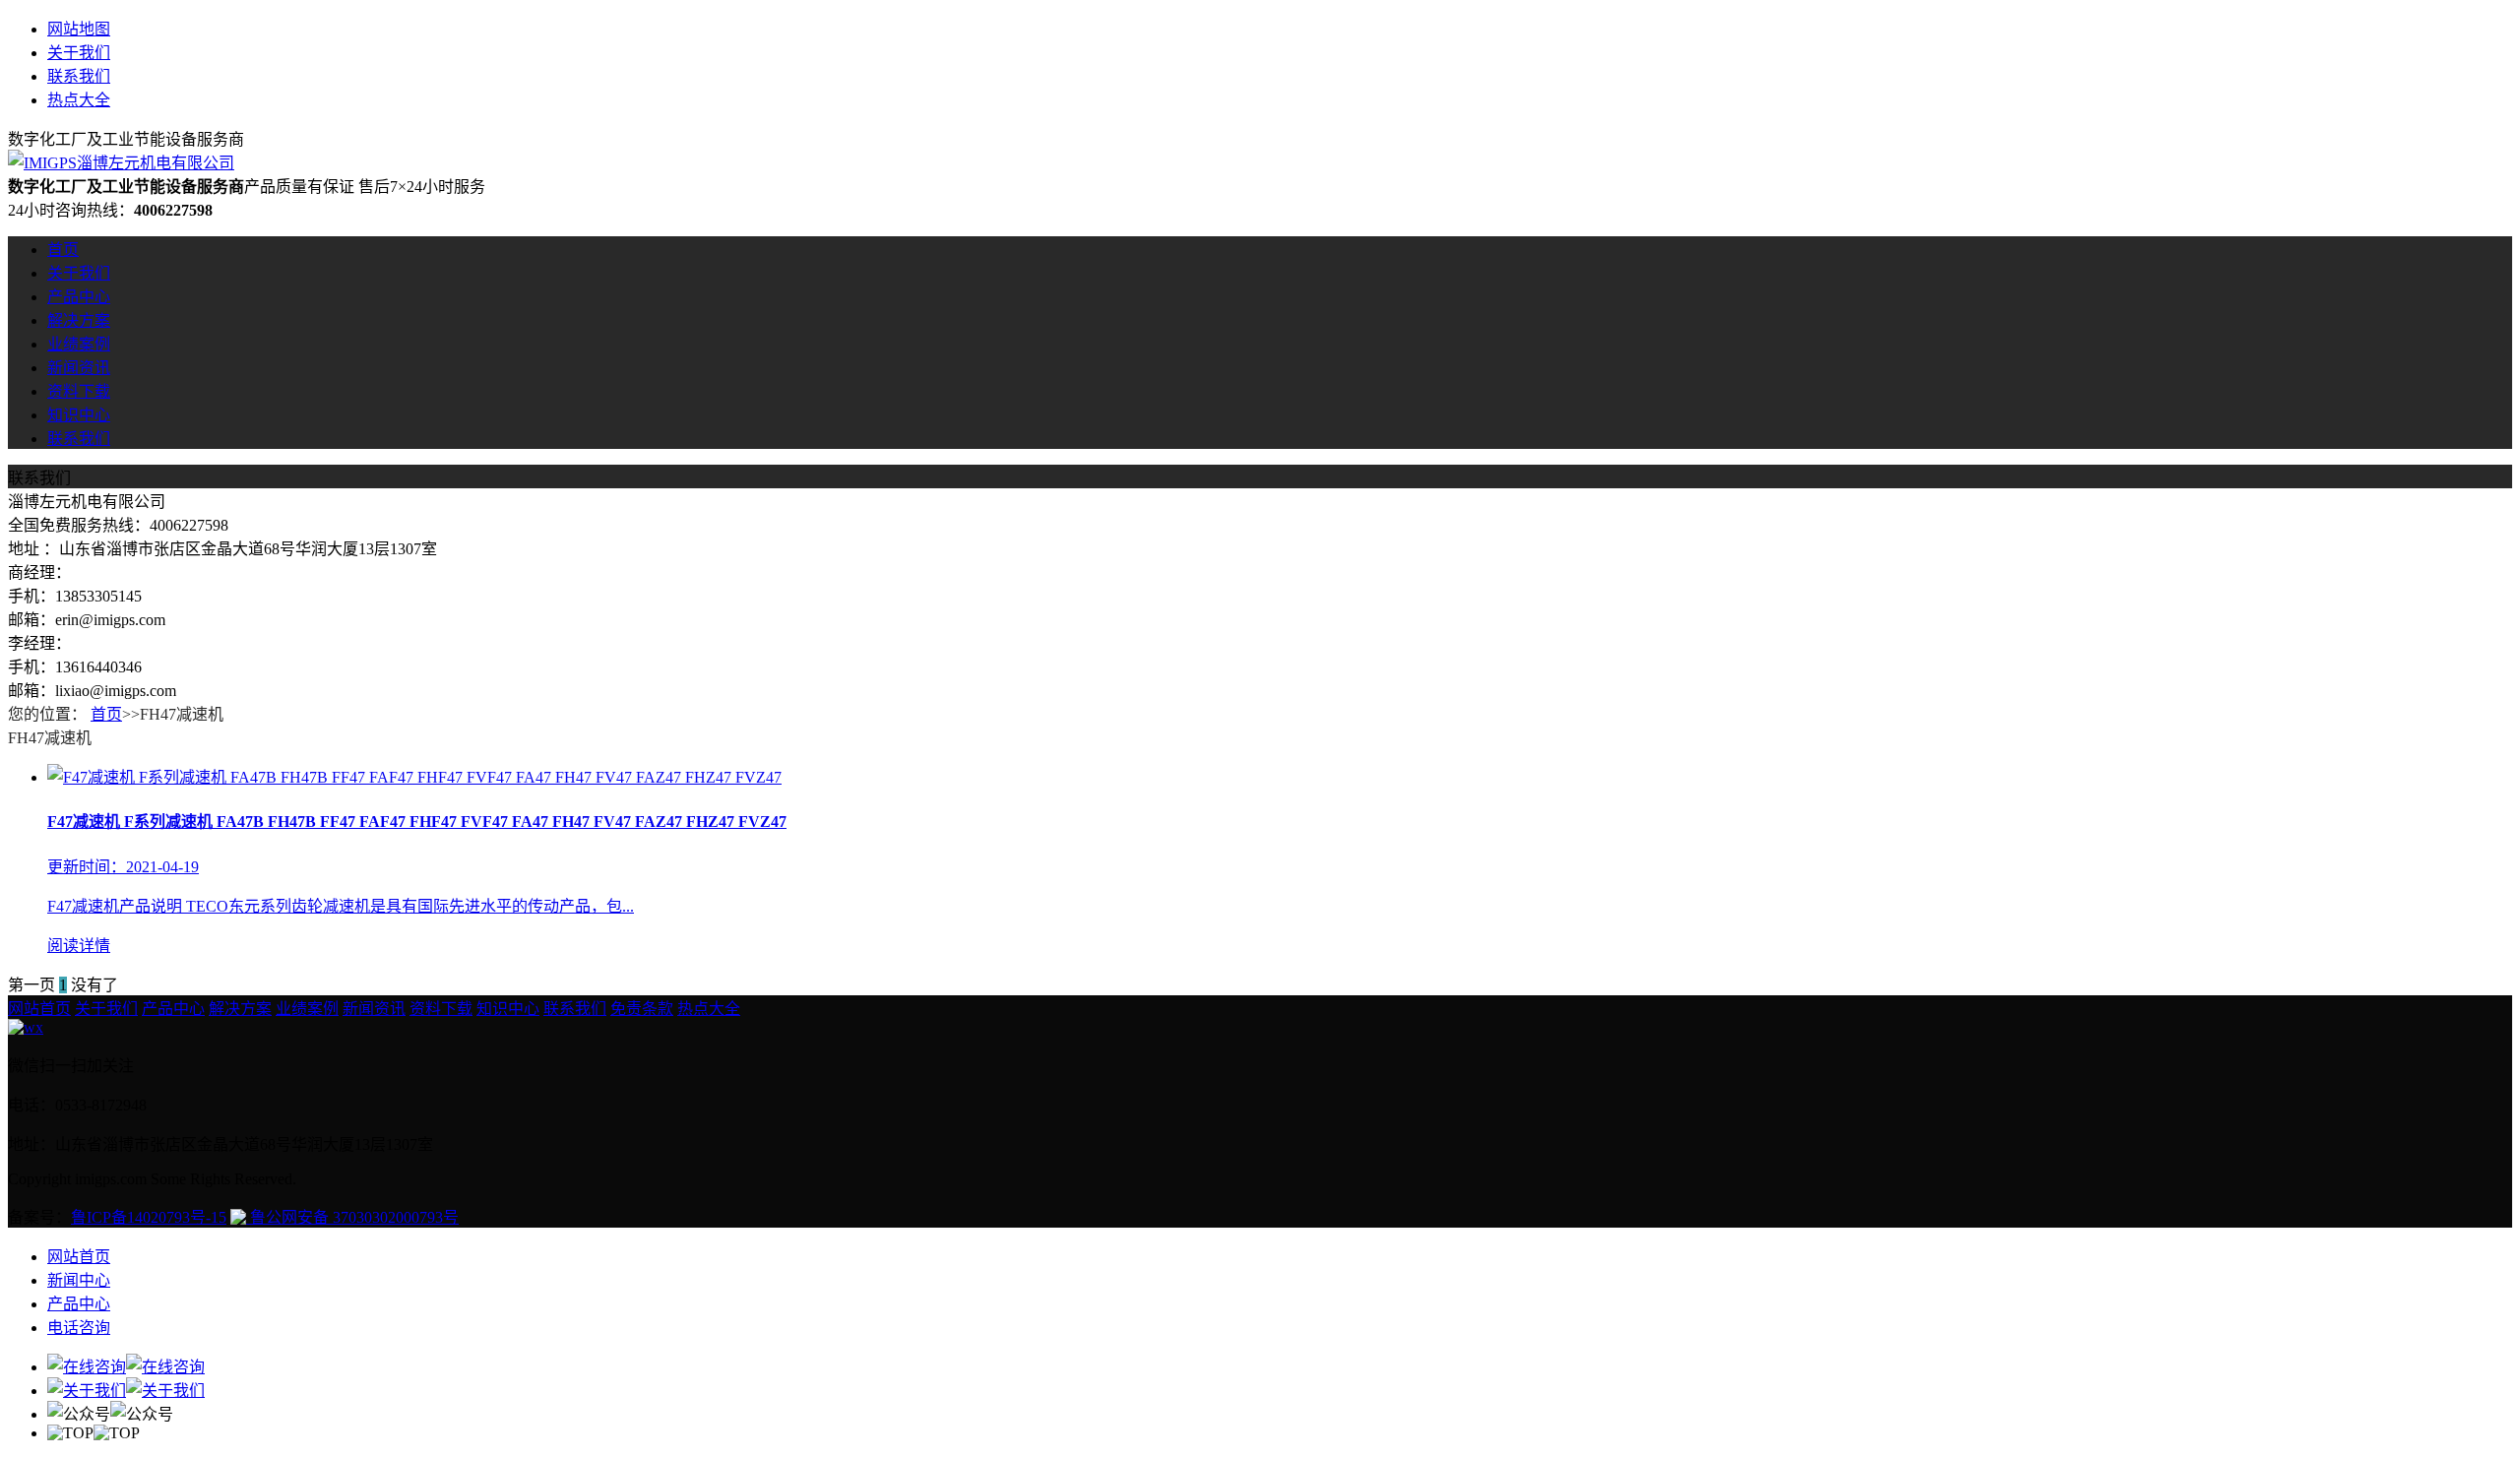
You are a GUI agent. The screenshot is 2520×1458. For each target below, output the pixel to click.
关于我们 (79, 53)
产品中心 (79, 297)
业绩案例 (79, 344)
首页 (63, 250)
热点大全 (79, 100)
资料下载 (79, 391)
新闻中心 (79, 1280)
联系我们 (79, 76)
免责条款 (642, 1009)
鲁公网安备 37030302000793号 (352, 1217)
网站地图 (79, 29)
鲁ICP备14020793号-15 (149, 1217)
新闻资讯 (79, 368)
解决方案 (79, 320)
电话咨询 (79, 1328)
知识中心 (79, 415)
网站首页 (39, 1009)
